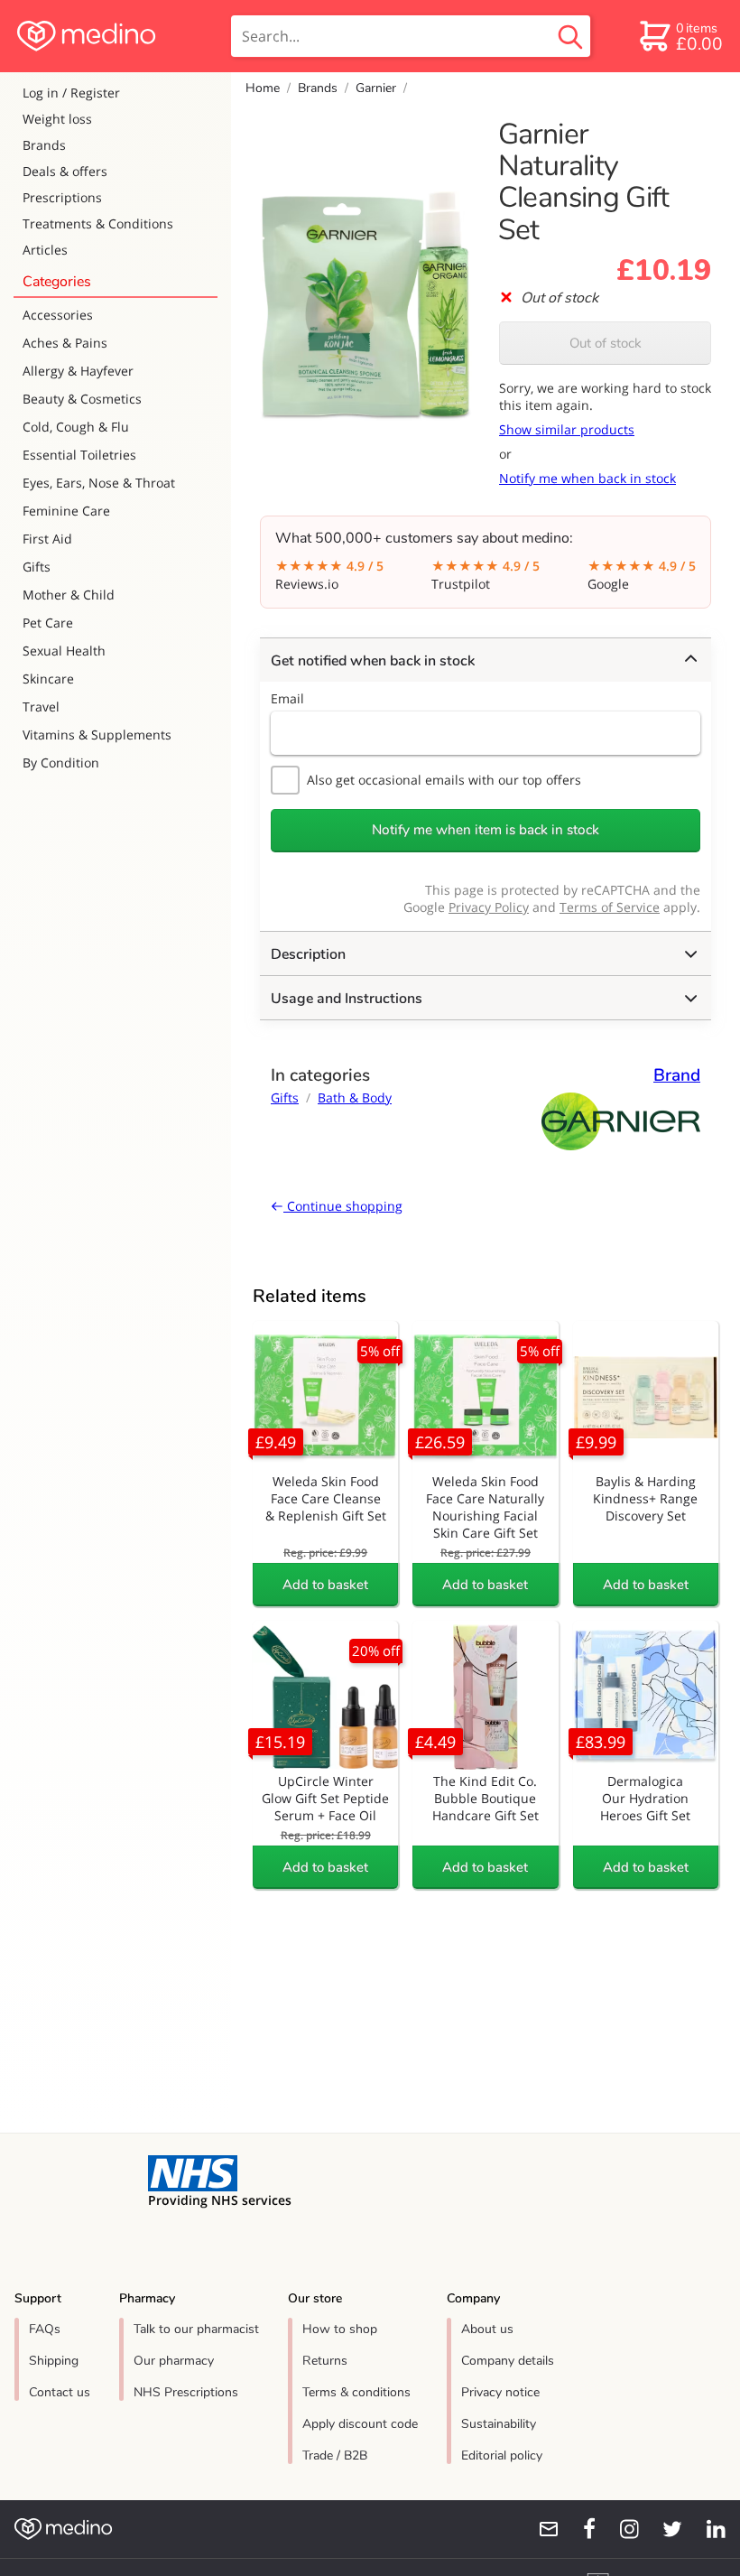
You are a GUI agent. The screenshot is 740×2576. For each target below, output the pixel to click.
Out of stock (606, 343)
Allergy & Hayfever (78, 371)
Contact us (60, 2392)
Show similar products (567, 429)
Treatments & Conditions (98, 223)
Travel (41, 707)
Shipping (54, 2361)
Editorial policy (502, 2455)
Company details (508, 2361)
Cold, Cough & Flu (76, 427)
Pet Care (48, 623)
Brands (44, 145)
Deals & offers (65, 171)
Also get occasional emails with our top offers (444, 780)
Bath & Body (355, 1097)
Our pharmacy (174, 2361)
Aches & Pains (65, 343)
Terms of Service (610, 907)
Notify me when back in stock (587, 478)
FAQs (45, 2329)
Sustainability (499, 2424)
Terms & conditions (356, 2392)
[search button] (570, 36)
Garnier (376, 88)
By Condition (61, 763)
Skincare (48, 679)
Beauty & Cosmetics (82, 399)
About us (487, 2329)
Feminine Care (66, 511)
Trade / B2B (335, 2455)
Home (263, 88)
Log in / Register (71, 93)
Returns (325, 2361)
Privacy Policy (489, 907)
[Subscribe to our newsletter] (541, 2529)
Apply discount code (360, 2424)
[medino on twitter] (664, 2529)
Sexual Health (64, 651)
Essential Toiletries (79, 455)
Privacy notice (500, 2392)
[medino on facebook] (578, 2529)
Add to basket (325, 1585)
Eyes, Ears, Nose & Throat (99, 483)
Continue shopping (343, 1206)
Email (287, 698)
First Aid (47, 539)
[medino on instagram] (621, 2529)
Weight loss (57, 119)
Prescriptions (62, 197)
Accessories (58, 315)
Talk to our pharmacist (196, 2329)
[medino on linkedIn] (708, 2529)
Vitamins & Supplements (97, 735)
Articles (45, 250)
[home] (114, 36)
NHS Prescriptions (186, 2392)
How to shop (340, 2329)
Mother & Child (69, 595)
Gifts (37, 567)
